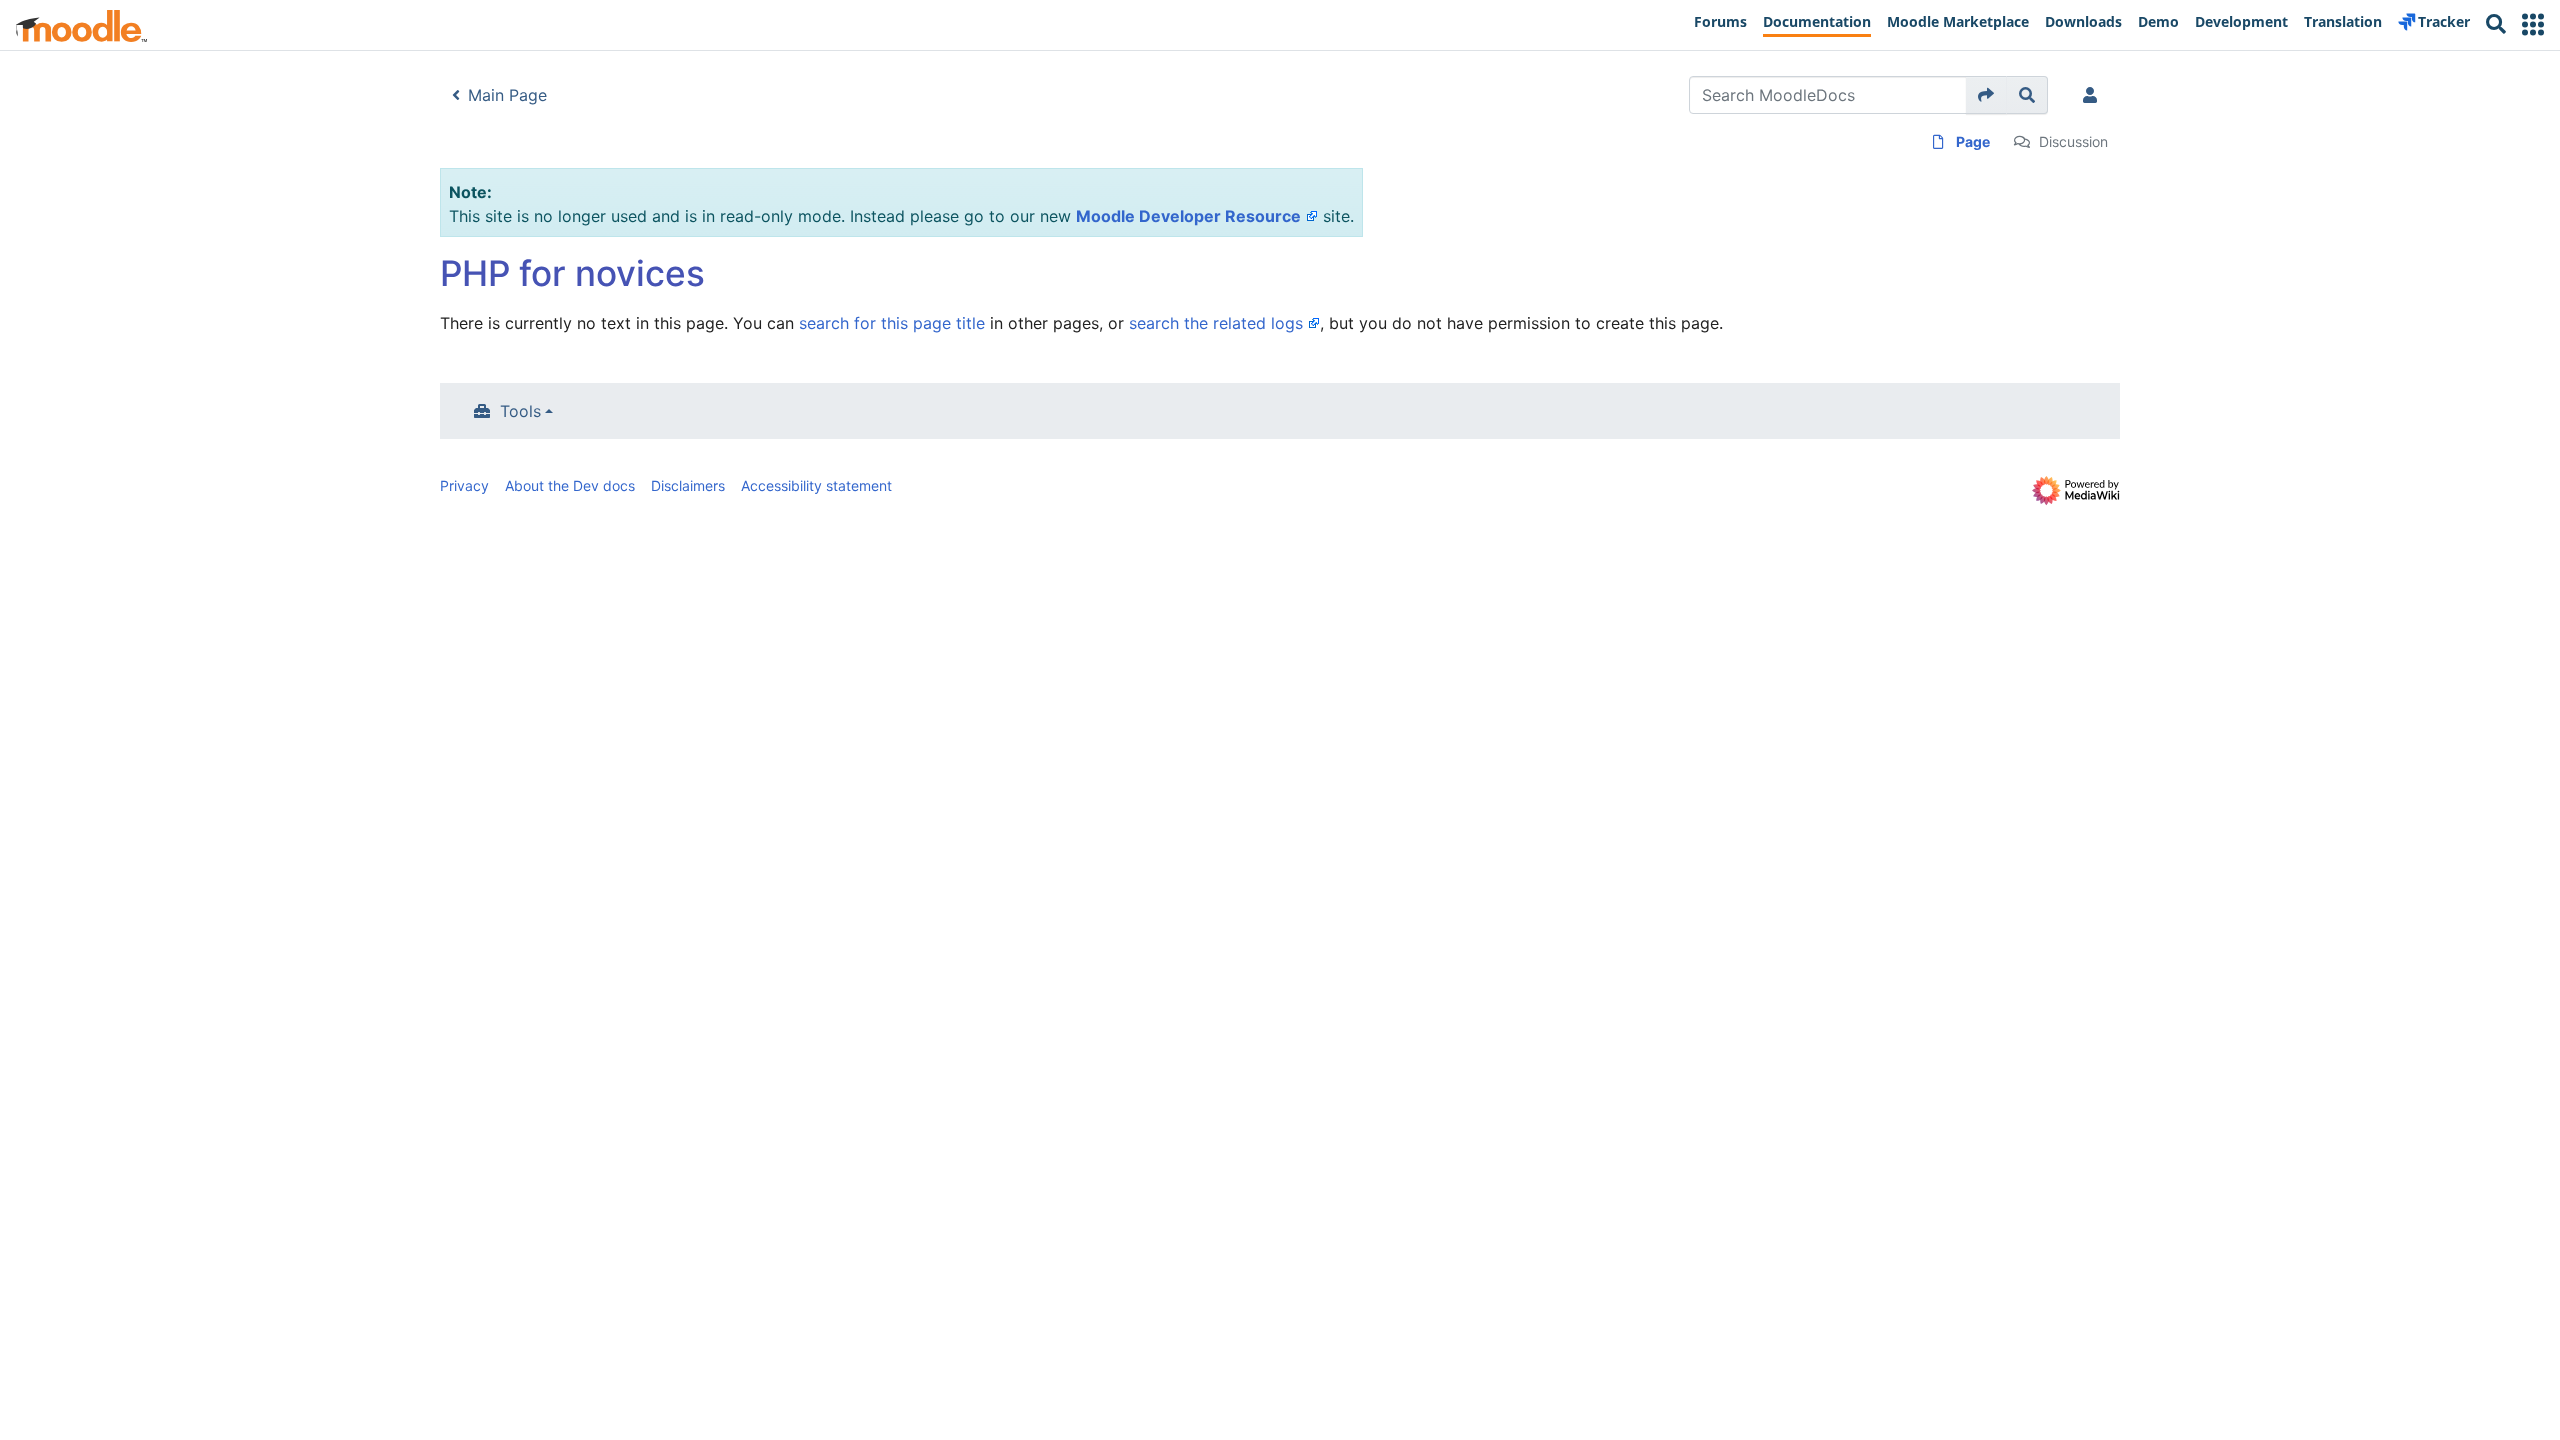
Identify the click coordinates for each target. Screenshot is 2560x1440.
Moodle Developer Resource (1188, 216)
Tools (520, 411)
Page (1973, 141)
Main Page (507, 95)
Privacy (464, 485)
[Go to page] (1986, 95)
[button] (2533, 24)
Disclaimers (688, 485)
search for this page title (892, 323)
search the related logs (1216, 323)
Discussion (2073, 141)
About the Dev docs (570, 485)
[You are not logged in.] (2094, 95)
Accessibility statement (816, 485)
